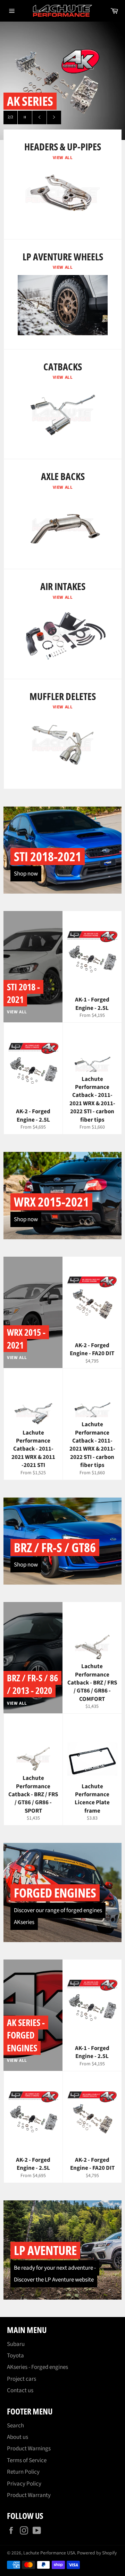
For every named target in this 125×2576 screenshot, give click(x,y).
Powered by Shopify (97, 2553)
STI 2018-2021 (48, 857)
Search (15, 2426)
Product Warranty (29, 2495)
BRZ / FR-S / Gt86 (55, 1548)
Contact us (20, 2390)
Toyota (15, 2356)
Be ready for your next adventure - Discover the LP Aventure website (55, 2274)
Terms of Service (27, 2460)
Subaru (16, 2344)
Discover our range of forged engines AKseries (58, 1916)
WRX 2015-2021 (51, 1202)
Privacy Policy (24, 2484)
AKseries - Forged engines (37, 2367)
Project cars (22, 2379)
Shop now (26, 874)
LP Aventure (45, 2250)
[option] (62, 81)
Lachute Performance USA (49, 2553)
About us (18, 2437)
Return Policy (23, 2472)
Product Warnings (29, 2449)
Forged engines (55, 1893)
